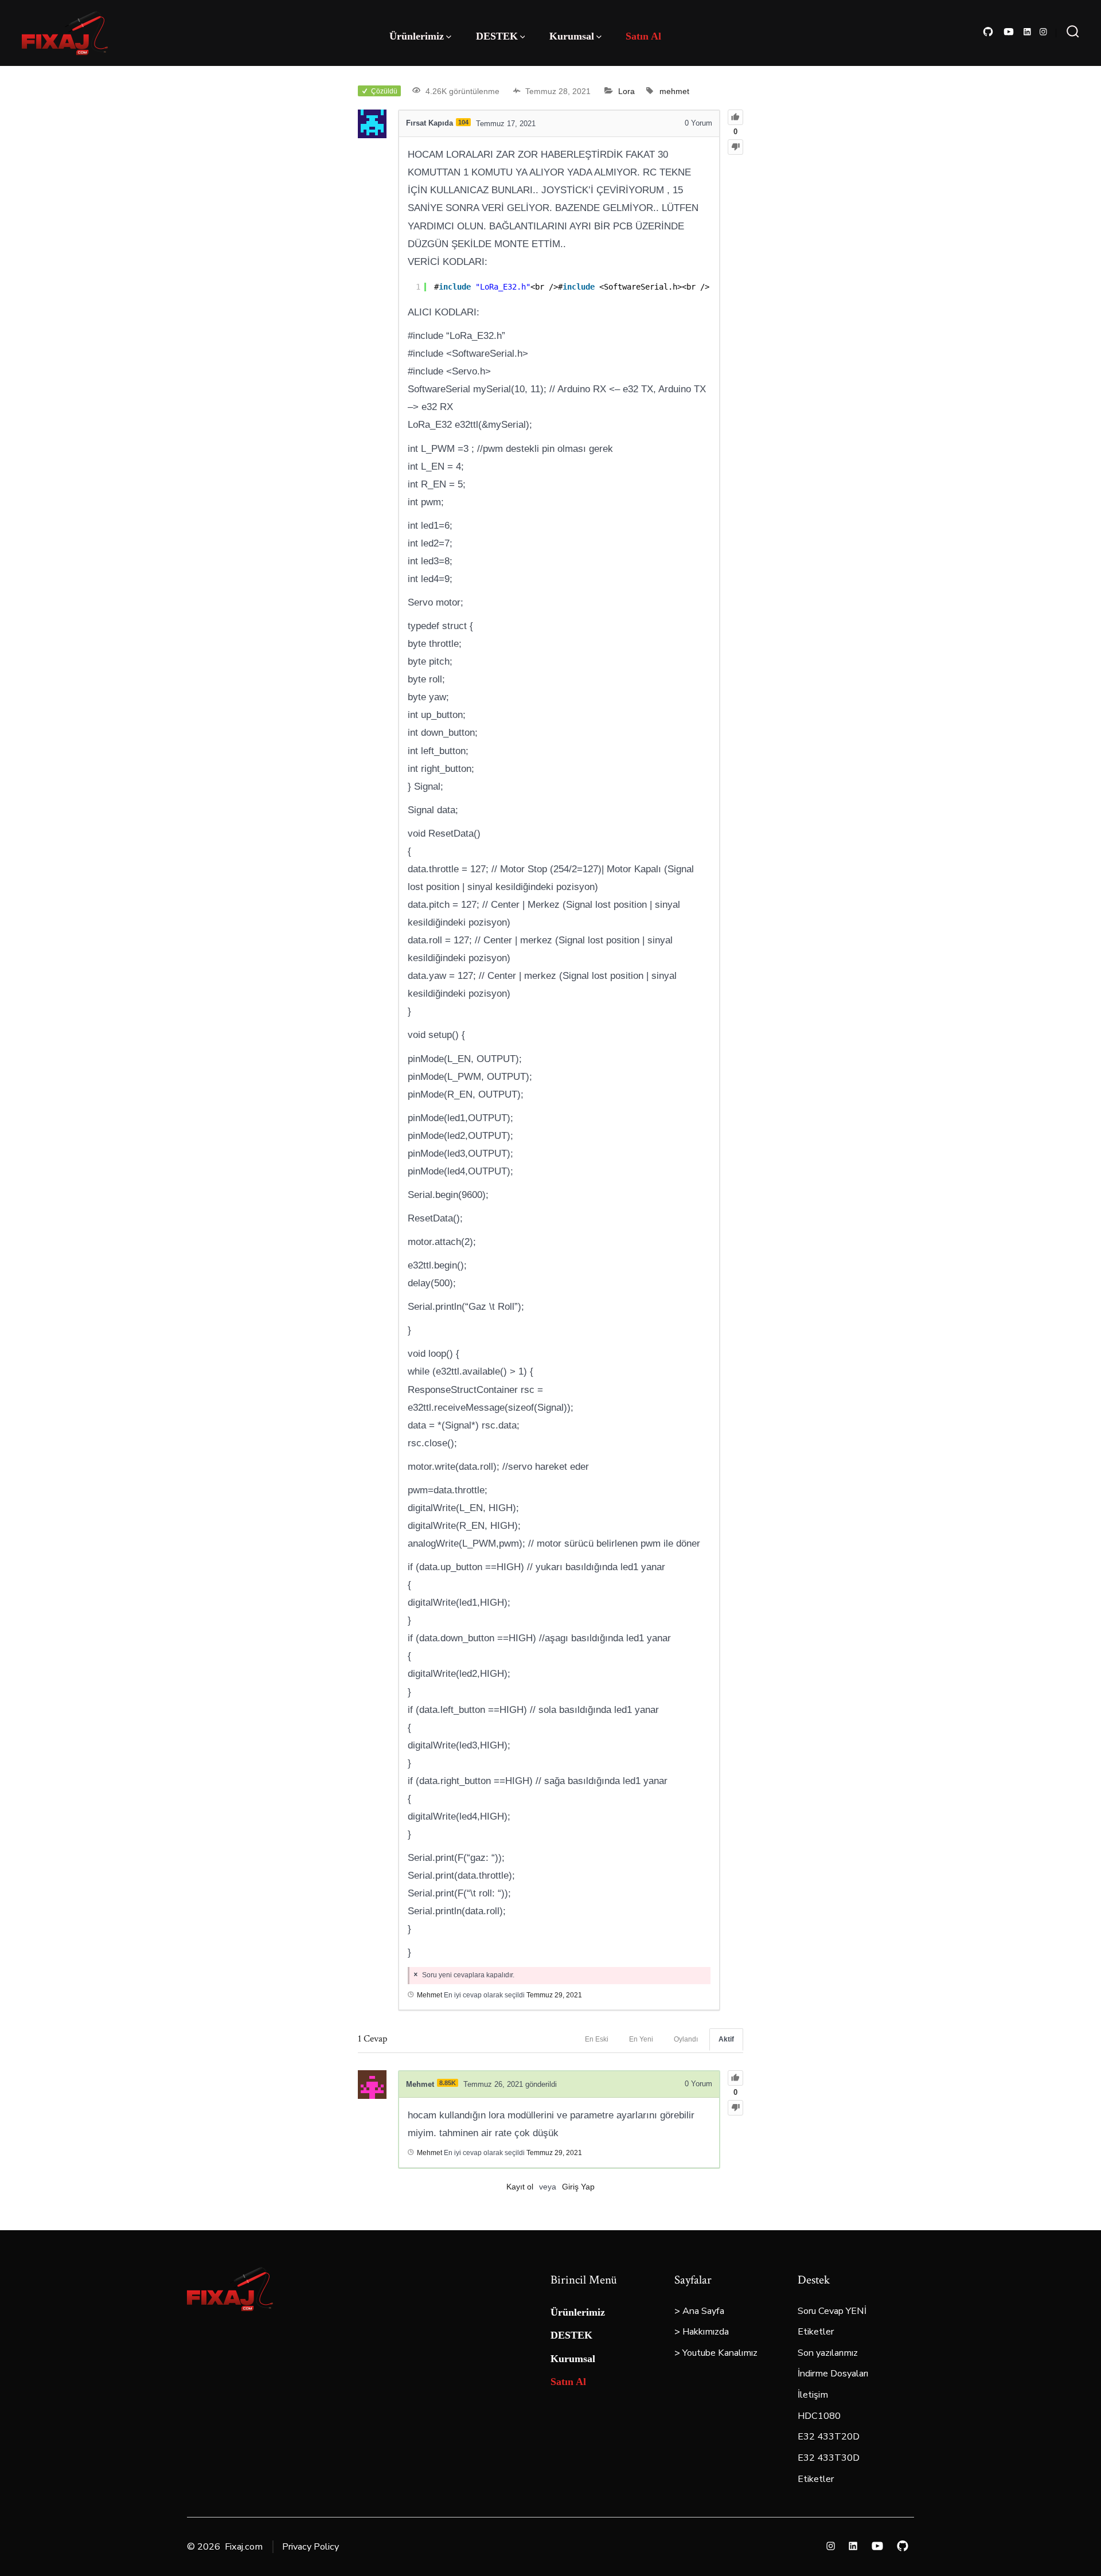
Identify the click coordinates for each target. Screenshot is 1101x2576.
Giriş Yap (578, 2187)
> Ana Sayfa (699, 2311)
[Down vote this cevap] (735, 2108)
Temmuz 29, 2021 (554, 1995)
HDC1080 (819, 2416)
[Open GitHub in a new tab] (988, 32)
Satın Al (643, 36)
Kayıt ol (520, 2187)
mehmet (674, 91)
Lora (626, 91)
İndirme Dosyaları (833, 2374)
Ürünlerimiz (417, 36)
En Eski (597, 2039)
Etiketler (816, 2332)
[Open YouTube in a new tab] (1009, 32)
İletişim (813, 2395)
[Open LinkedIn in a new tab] (1027, 32)
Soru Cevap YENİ (832, 2311)
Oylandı (686, 2039)
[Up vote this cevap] (735, 2078)
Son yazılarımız (828, 2353)
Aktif (726, 2039)
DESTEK (497, 36)
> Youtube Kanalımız (716, 2353)
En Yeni (641, 2039)
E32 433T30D (829, 2458)
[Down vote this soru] (735, 147)
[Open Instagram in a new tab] (1043, 32)
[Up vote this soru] (735, 117)
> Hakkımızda (702, 2332)
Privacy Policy (311, 2547)
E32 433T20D (829, 2437)
